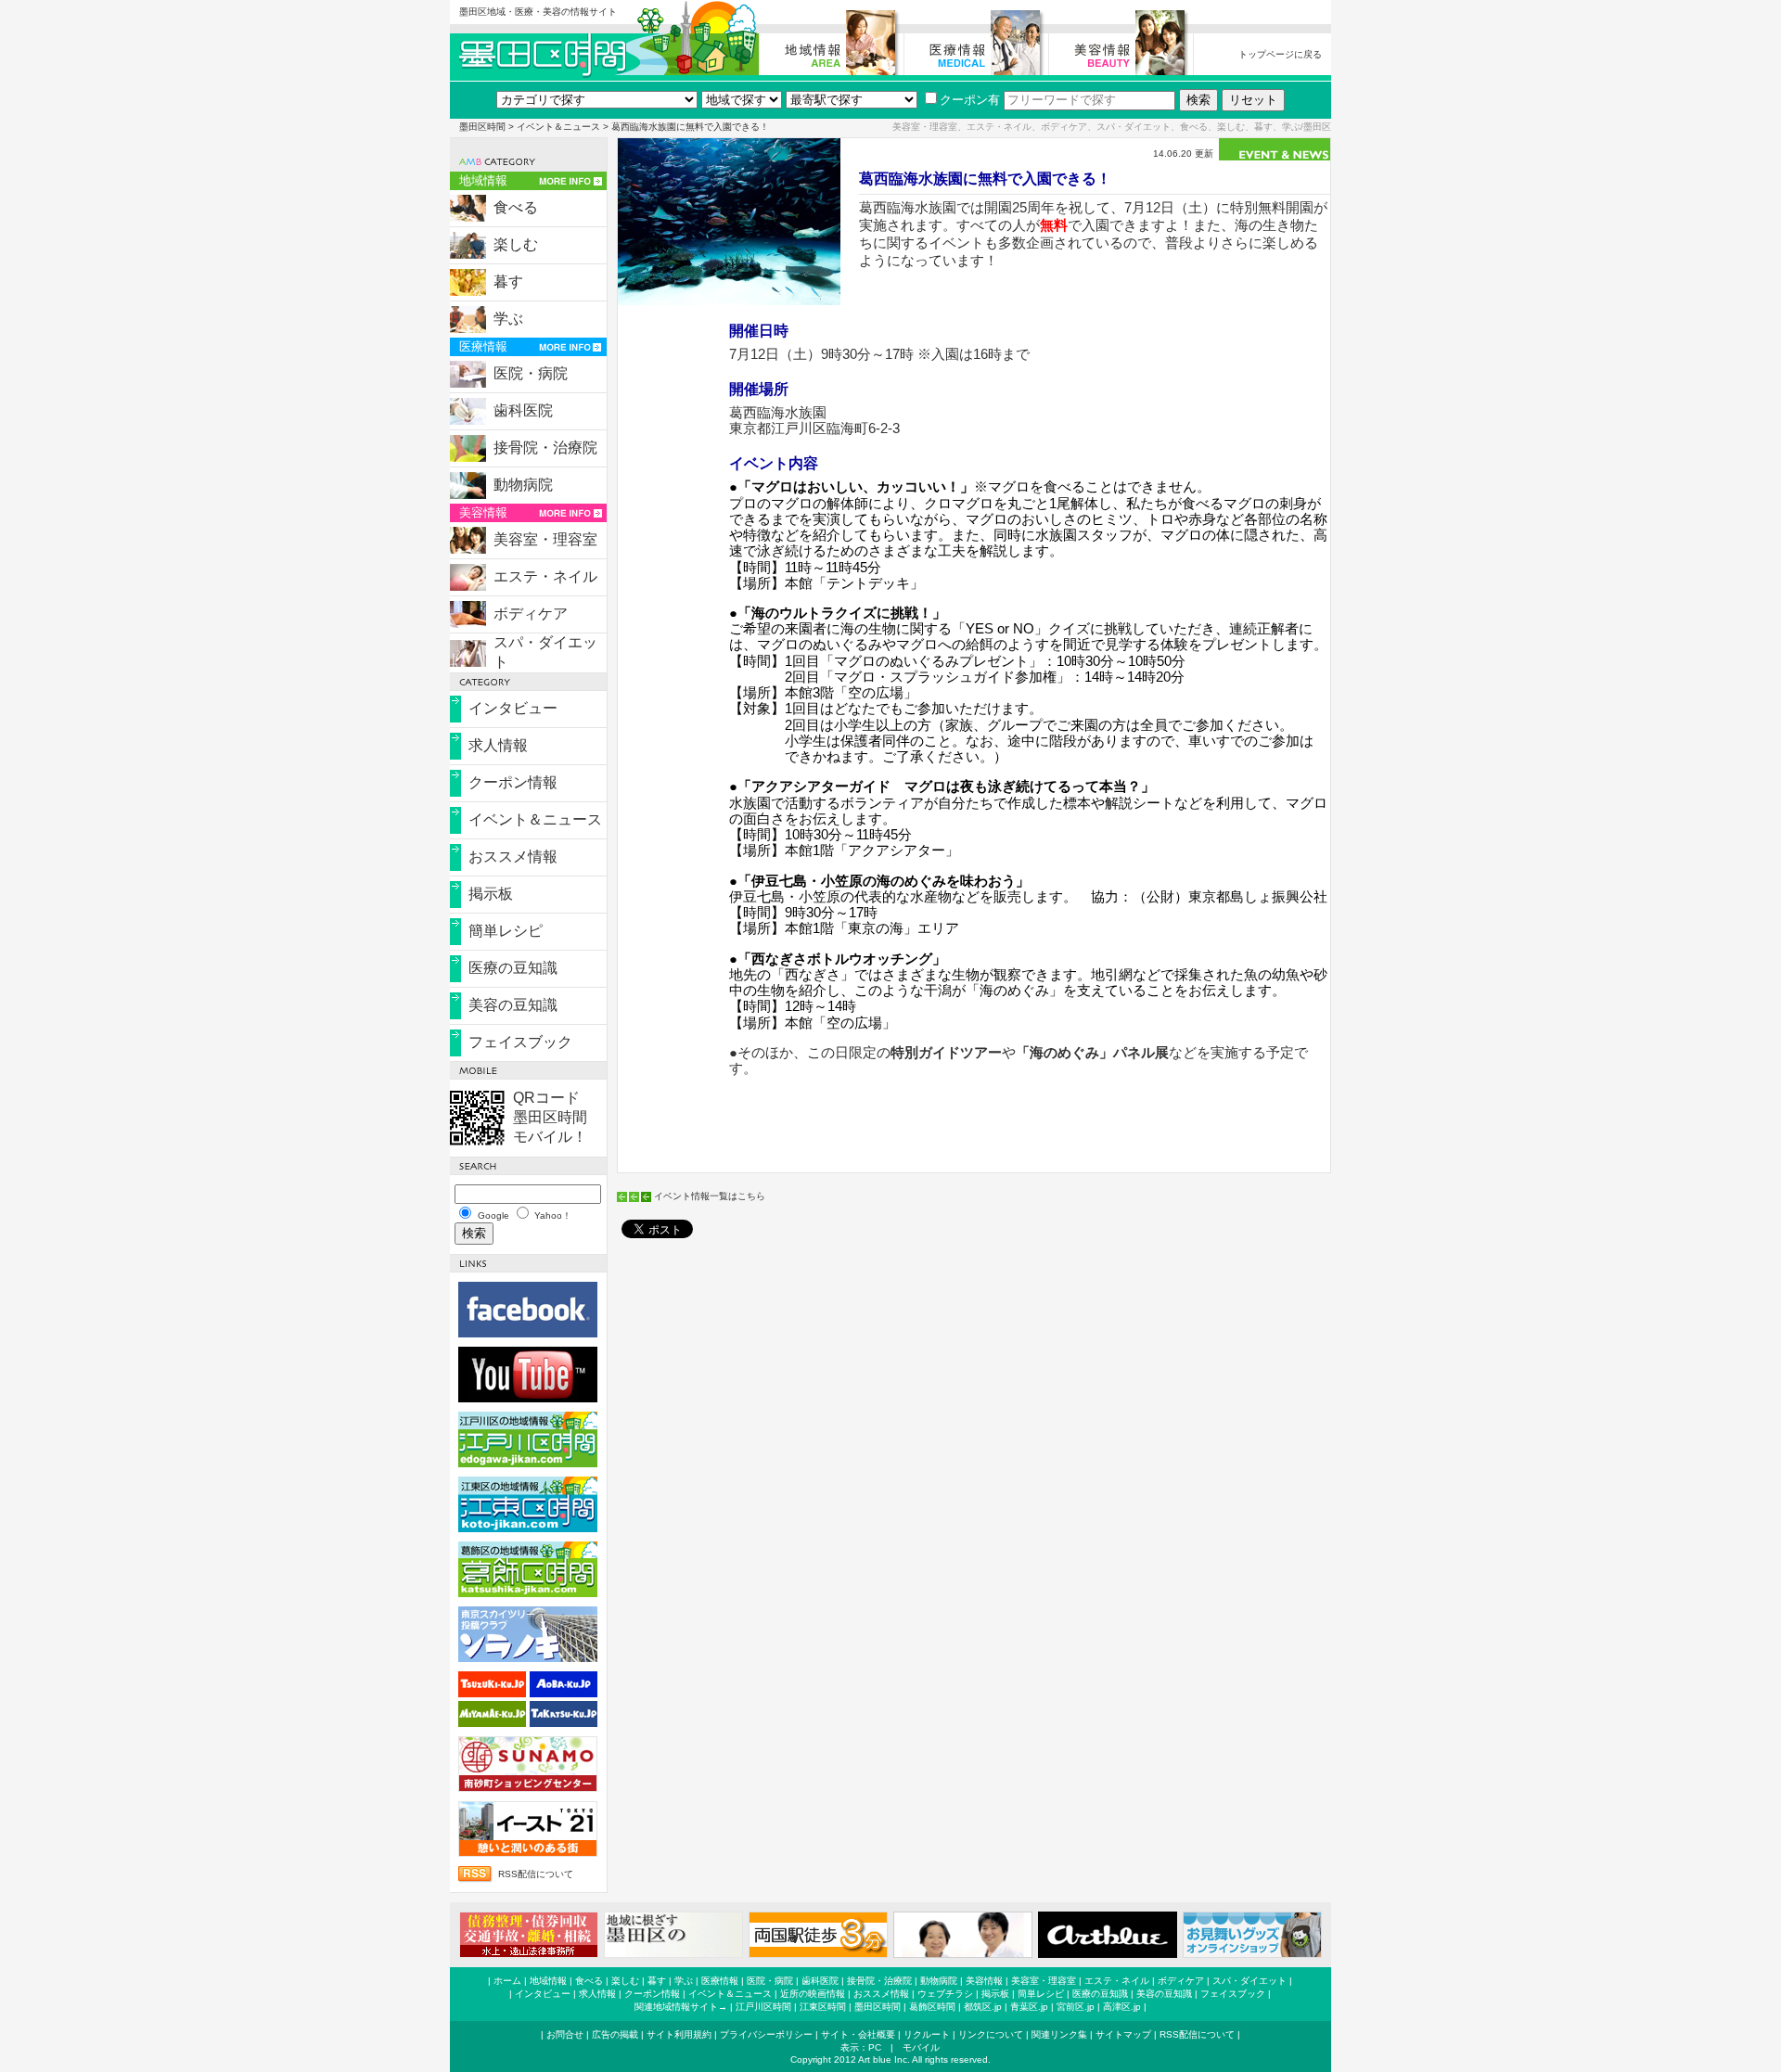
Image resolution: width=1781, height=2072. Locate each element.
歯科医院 (523, 410)
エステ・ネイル (545, 576)
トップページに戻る (1280, 54)
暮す (508, 281)
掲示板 (491, 894)
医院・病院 (531, 373)
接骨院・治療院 (545, 448)
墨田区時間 (482, 127)
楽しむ (516, 244)
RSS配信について (536, 1874)
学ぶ (508, 319)
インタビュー (513, 708)
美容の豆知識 (513, 1005)
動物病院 (523, 485)
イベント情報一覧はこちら (710, 1196)
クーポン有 (970, 100)
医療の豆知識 (513, 968)
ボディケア (531, 614)
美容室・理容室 (545, 539)
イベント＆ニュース (558, 127)
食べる (516, 207)
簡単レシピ (506, 931)
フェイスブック (520, 1042)
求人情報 (498, 745)
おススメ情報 (513, 857)
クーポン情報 (513, 782)
